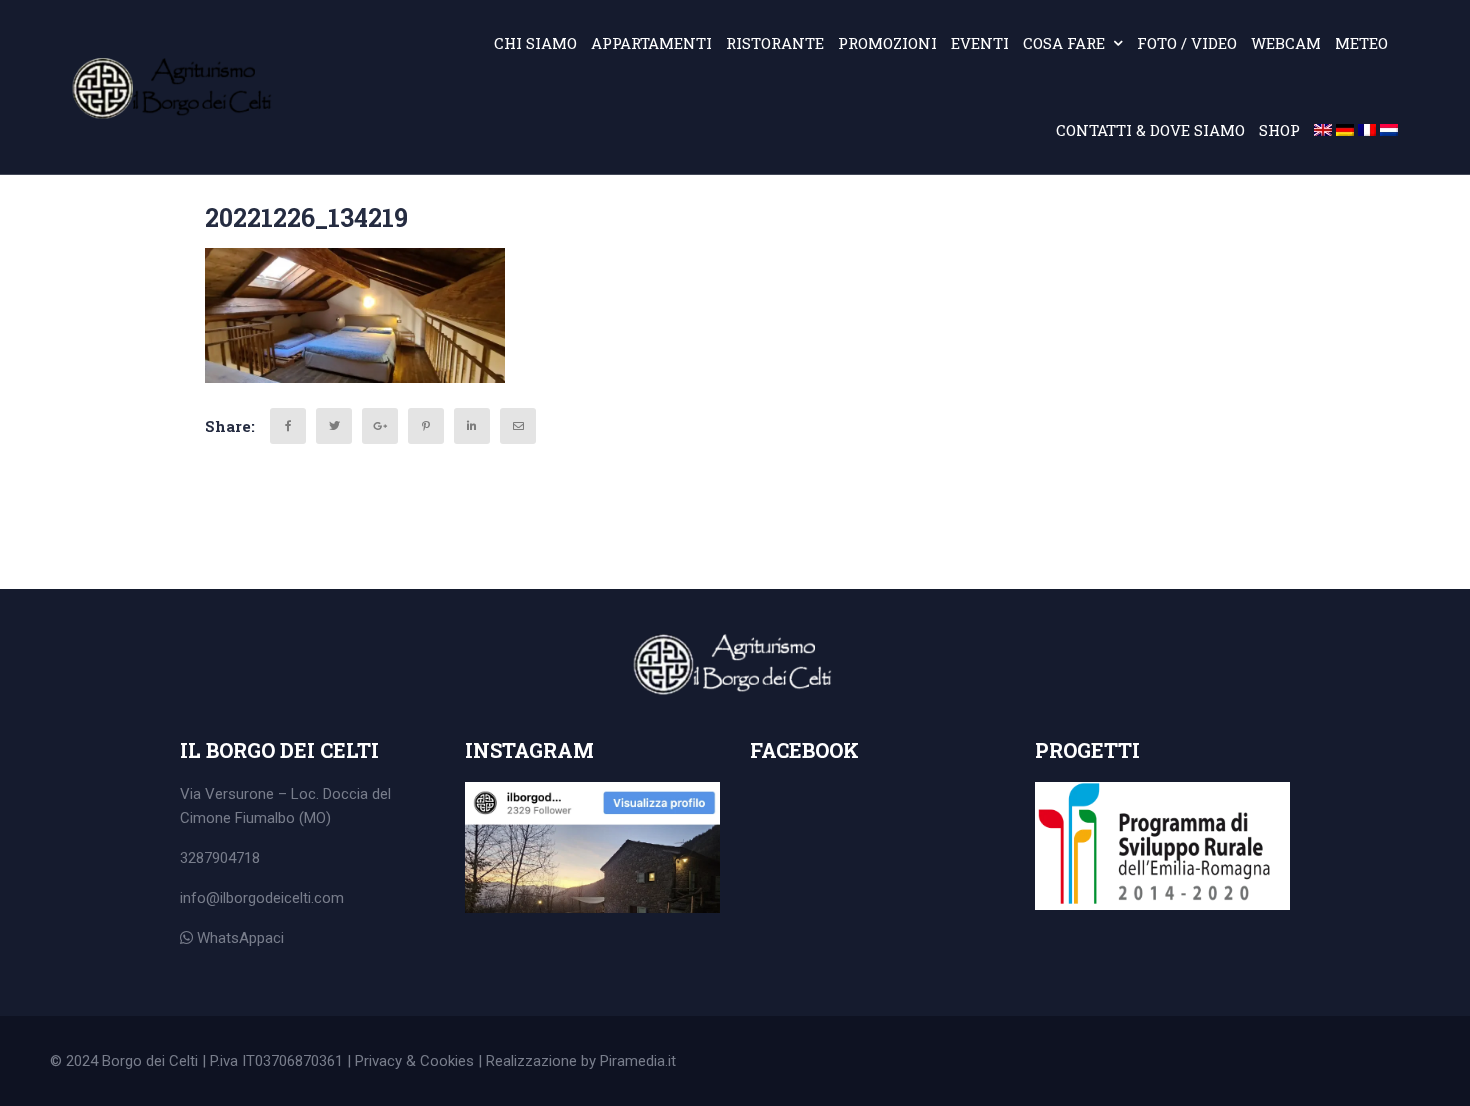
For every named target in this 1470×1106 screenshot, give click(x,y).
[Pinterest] (426, 426)
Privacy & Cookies (414, 1061)
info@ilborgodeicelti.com (262, 898)
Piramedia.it (638, 1061)
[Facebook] (288, 426)
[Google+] (380, 426)
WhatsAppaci (238, 938)
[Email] (518, 426)
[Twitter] (334, 426)
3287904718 (220, 858)
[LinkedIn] (472, 426)
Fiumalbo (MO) (283, 818)
